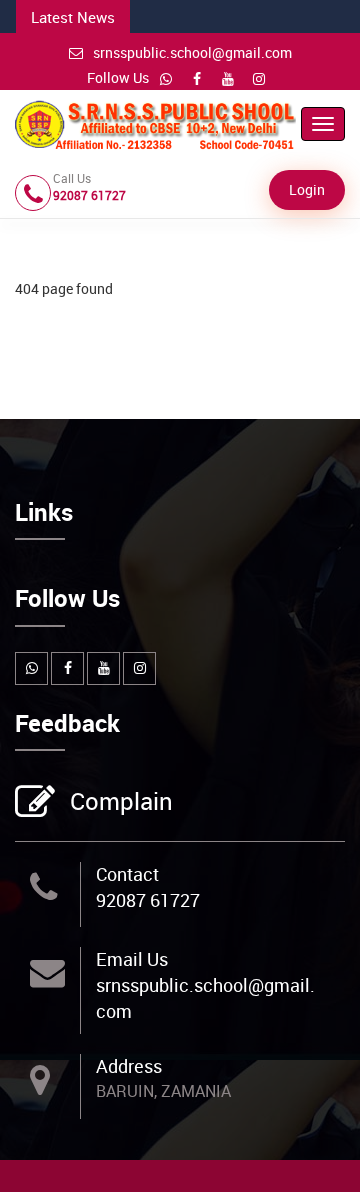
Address (129, 1066)
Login (307, 189)
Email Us (132, 959)
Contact (127, 874)
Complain (121, 801)
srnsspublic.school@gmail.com (192, 52)
